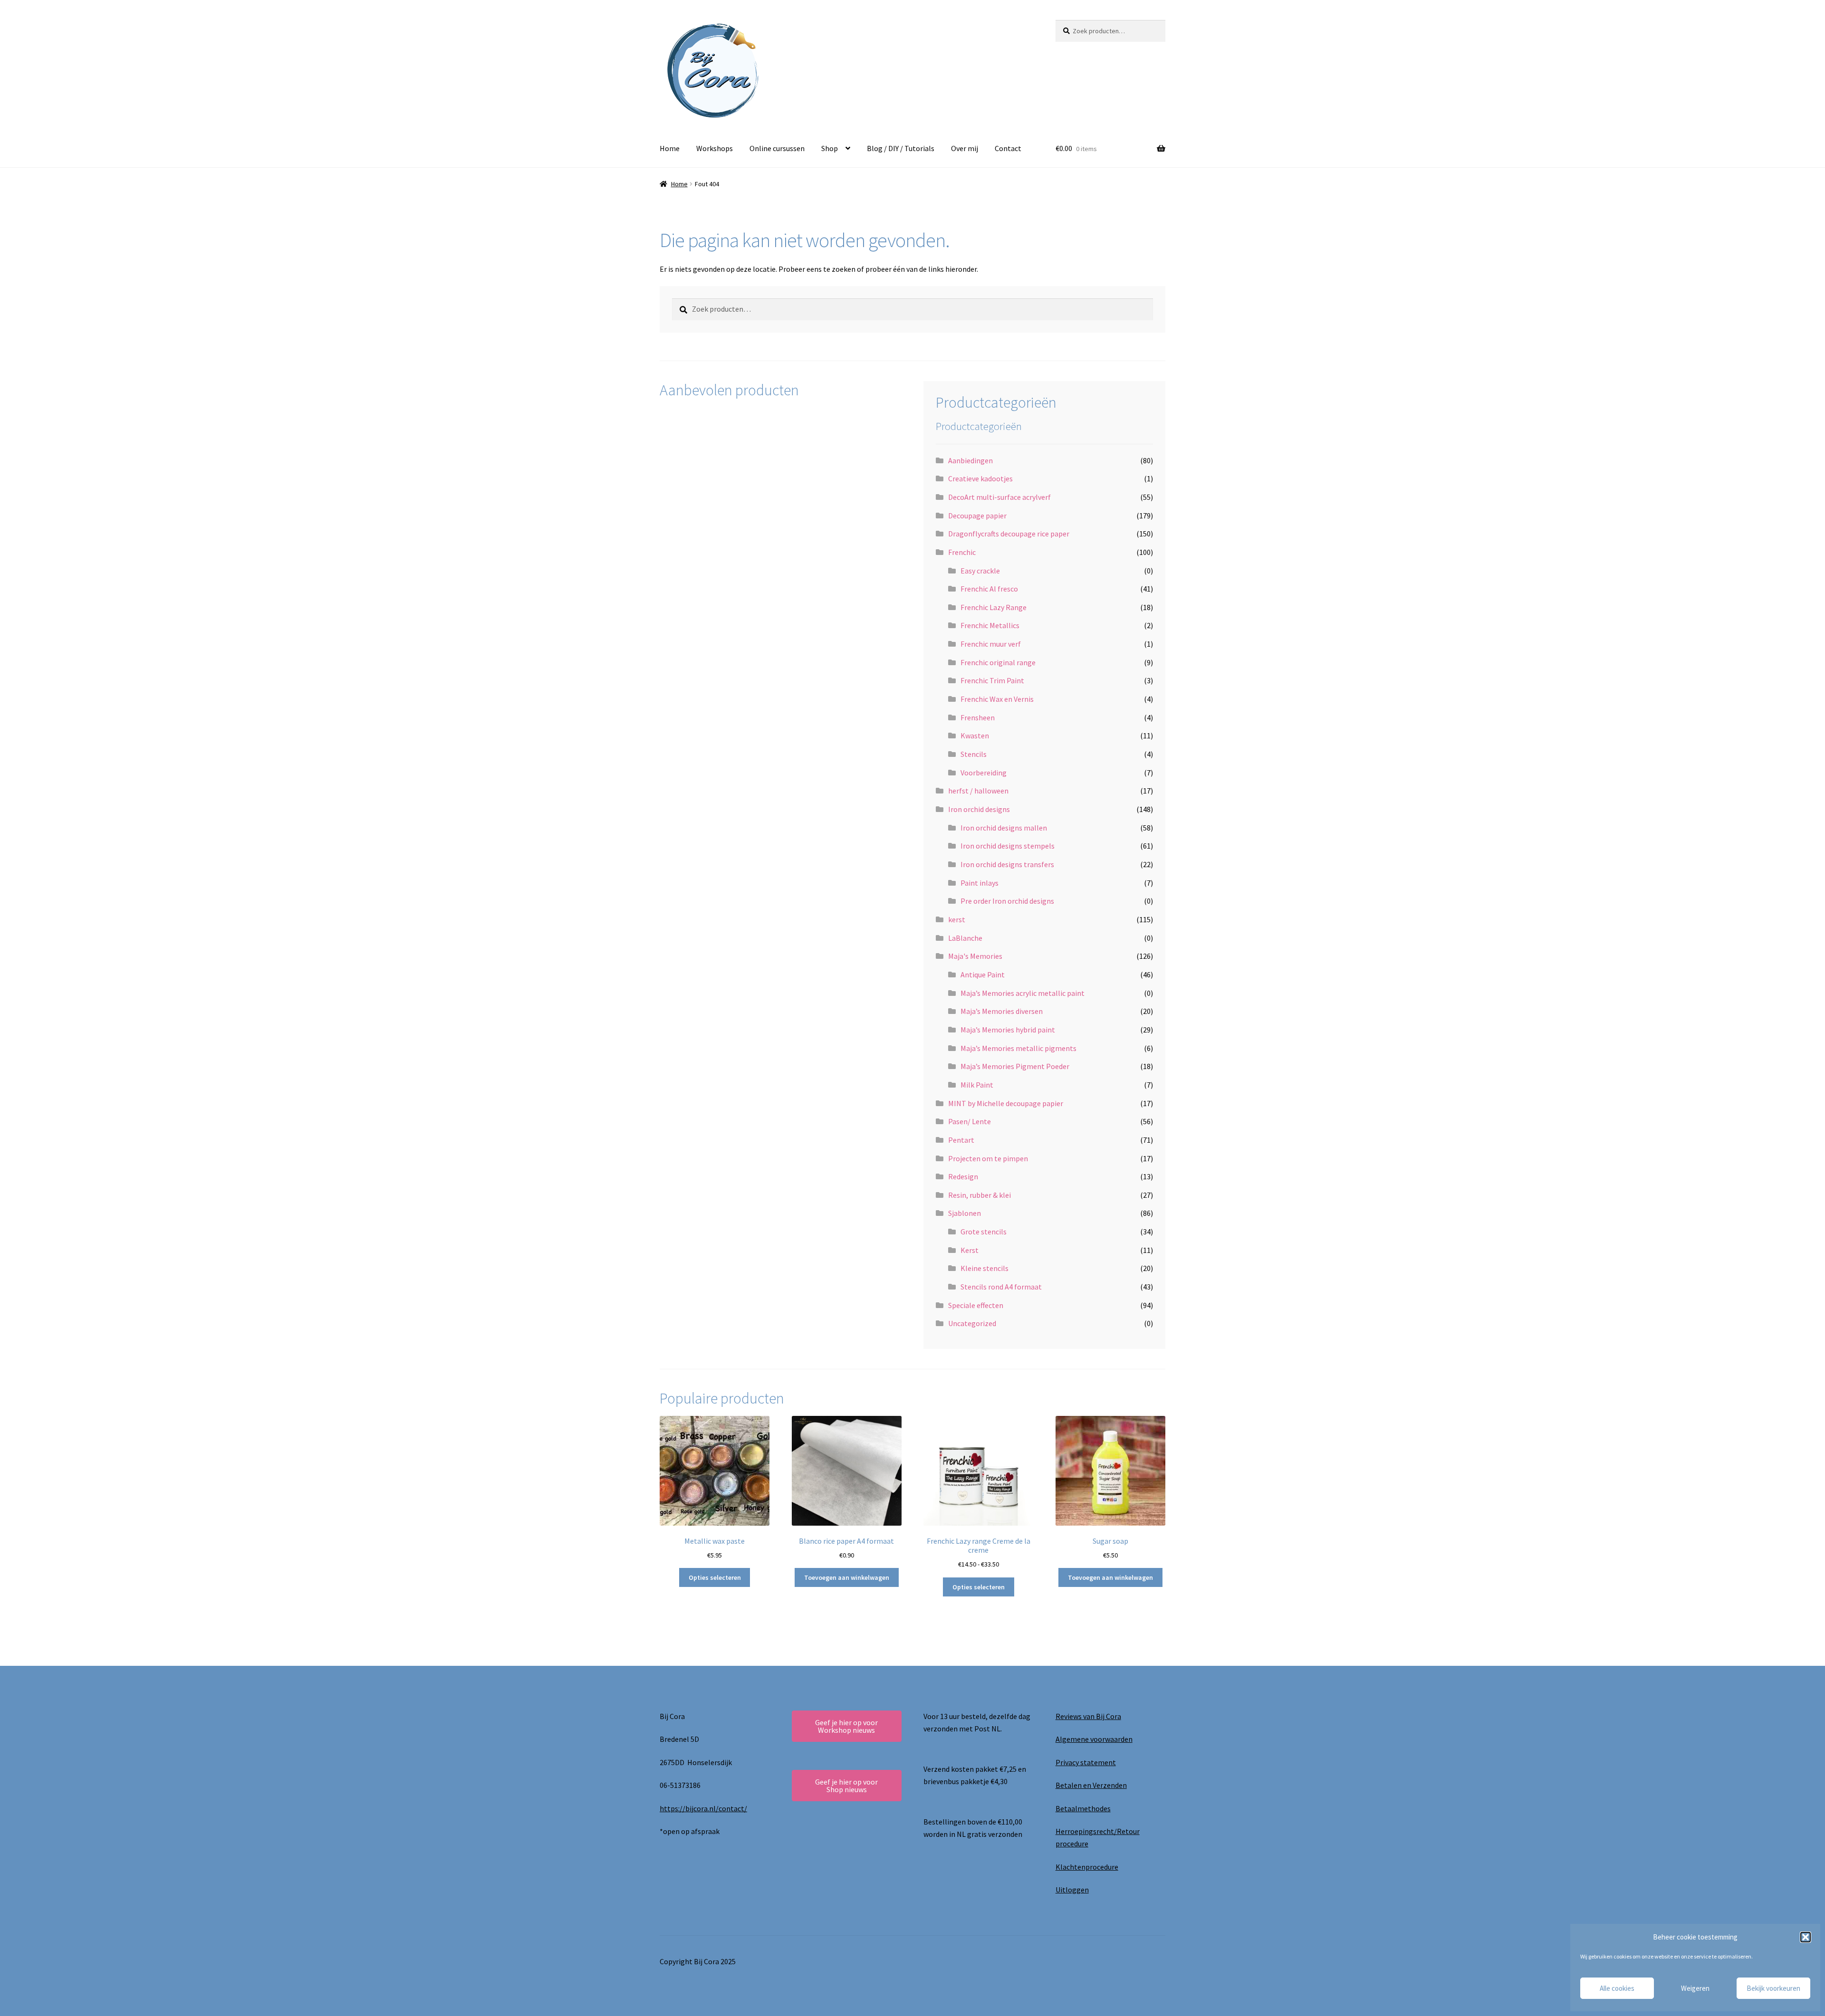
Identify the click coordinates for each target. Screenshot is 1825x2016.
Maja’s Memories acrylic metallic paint (1023, 993)
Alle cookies (1617, 1988)
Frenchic (962, 552)
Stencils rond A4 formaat (1001, 1287)
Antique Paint (983, 975)
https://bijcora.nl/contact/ (703, 1808)
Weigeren (1695, 1988)
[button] (1806, 1937)
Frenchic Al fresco (989, 589)
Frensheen (978, 717)
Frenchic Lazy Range (994, 607)
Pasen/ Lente (970, 1121)
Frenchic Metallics (990, 625)
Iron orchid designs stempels (1008, 846)
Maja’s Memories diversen (1002, 1011)
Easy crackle (980, 571)
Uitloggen (1072, 1890)
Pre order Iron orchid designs (1007, 901)
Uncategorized (972, 1323)
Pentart (961, 1140)
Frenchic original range (998, 662)
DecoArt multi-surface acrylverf (999, 497)
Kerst (970, 1250)
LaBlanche (965, 938)
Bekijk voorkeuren (1773, 1988)
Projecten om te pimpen (988, 1158)
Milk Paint (977, 1085)
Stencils (974, 754)
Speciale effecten (976, 1305)
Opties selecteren (715, 1577)
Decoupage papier (977, 516)
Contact (1008, 148)
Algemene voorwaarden (1094, 1739)
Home (670, 148)
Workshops (715, 148)
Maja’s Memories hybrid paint (1008, 1030)
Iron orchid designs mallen (1004, 828)
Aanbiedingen (970, 460)
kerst (957, 919)
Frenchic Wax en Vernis (997, 699)
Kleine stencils (985, 1268)
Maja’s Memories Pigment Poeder (1015, 1066)
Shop (830, 148)
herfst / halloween (978, 791)
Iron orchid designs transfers (1007, 864)
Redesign (963, 1176)
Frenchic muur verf (991, 644)
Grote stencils (984, 1232)
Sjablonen (965, 1213)
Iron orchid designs (979, 809)
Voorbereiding (984, 773)
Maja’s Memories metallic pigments (1018, 1048)
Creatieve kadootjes (980, 478)
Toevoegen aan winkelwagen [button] (847, 1577)
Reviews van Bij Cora (1088, 1716)
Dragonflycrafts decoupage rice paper (1009, 534)
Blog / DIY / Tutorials (901, 148)
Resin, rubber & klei (980, 1195)
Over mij (965, 148)
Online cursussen (777, 148)
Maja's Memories (975, 956)
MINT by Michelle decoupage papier (1006, 1103)
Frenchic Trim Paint (992, 680)
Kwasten (975, 736)
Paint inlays (980, 883)
